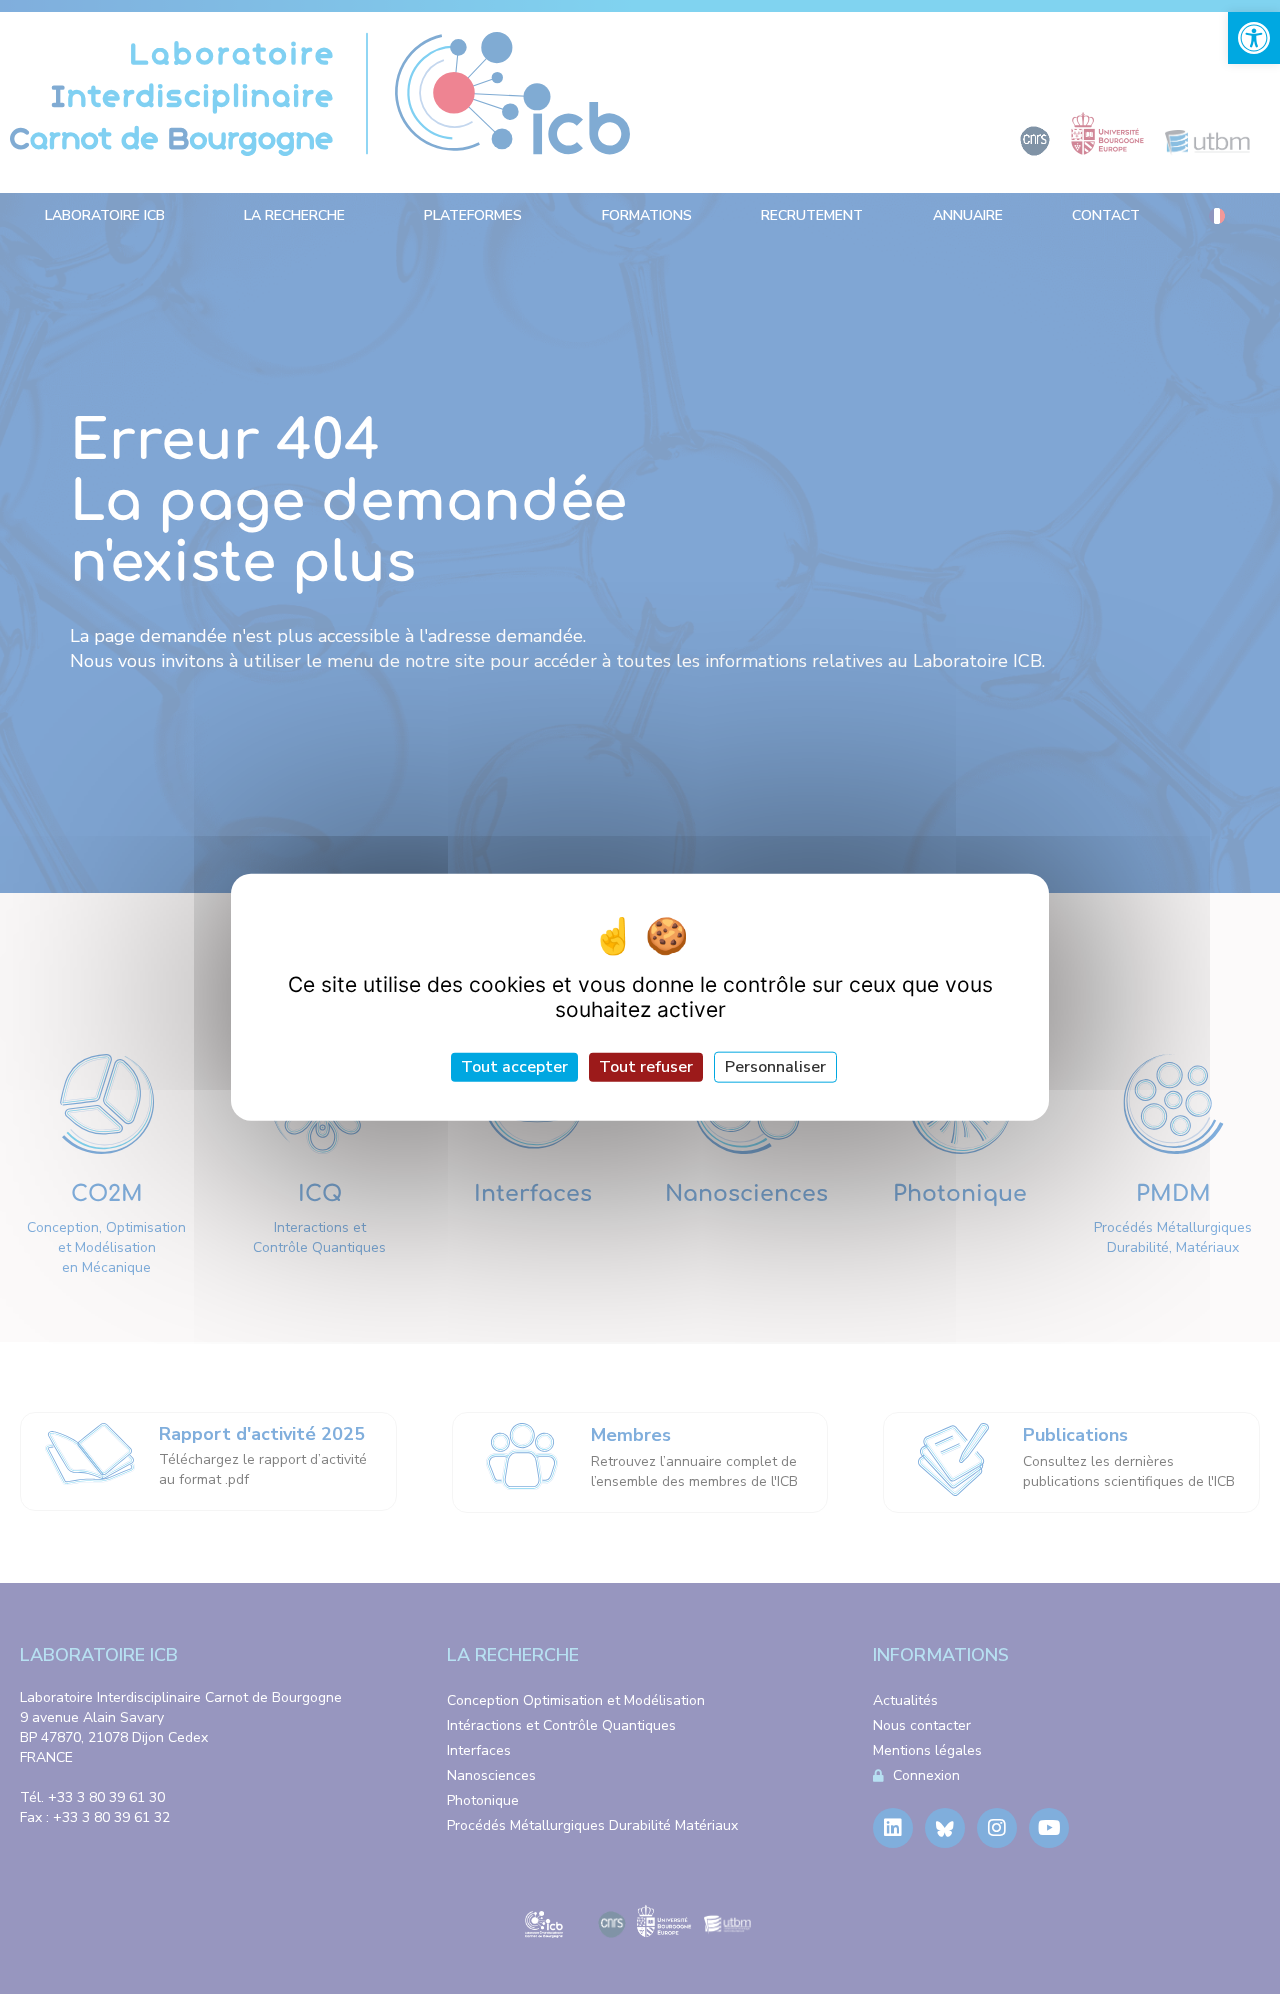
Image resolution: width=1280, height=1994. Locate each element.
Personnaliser (775, 1066)
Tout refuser (646, 1066)
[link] (1254, 38)
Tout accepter (514, 1066)
